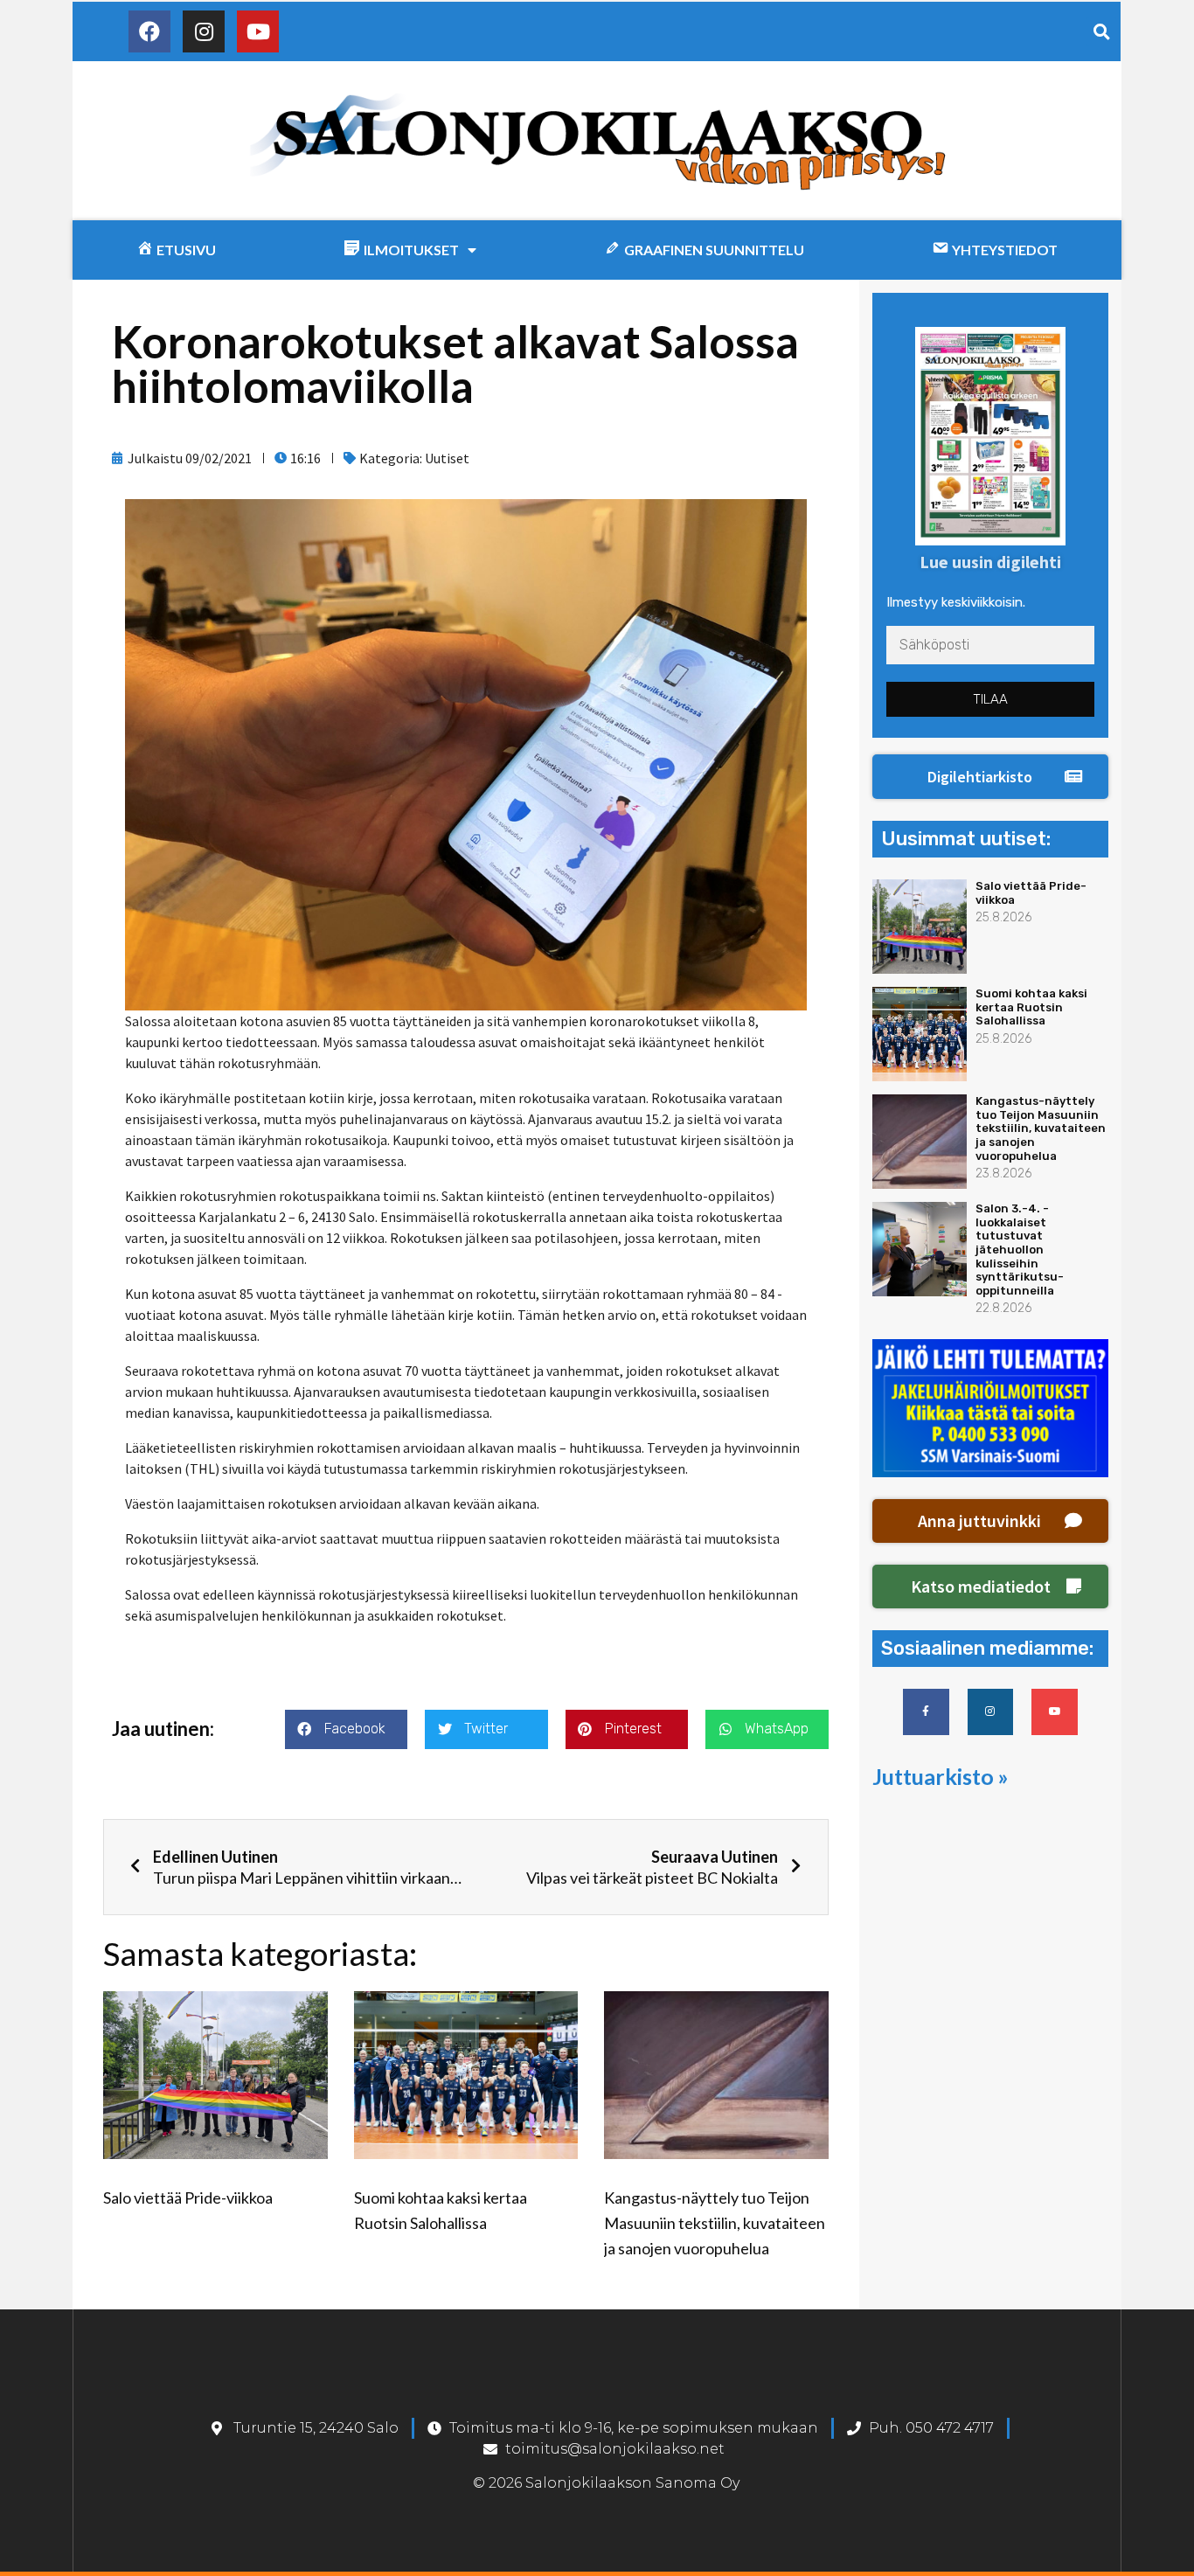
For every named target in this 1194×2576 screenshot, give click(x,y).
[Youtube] (258, 31)
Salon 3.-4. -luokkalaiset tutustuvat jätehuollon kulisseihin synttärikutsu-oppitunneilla (1020, 1250)
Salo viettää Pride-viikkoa (188, 2198)
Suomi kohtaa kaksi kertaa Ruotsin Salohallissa (1031, 1007)
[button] (990, 777)
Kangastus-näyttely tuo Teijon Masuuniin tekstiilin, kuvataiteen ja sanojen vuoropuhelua (715, 2223)
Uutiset (447, 458)
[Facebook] (149, 31)
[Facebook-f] (926, 1712)
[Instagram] (204, 31)
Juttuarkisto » (941, 1776)
